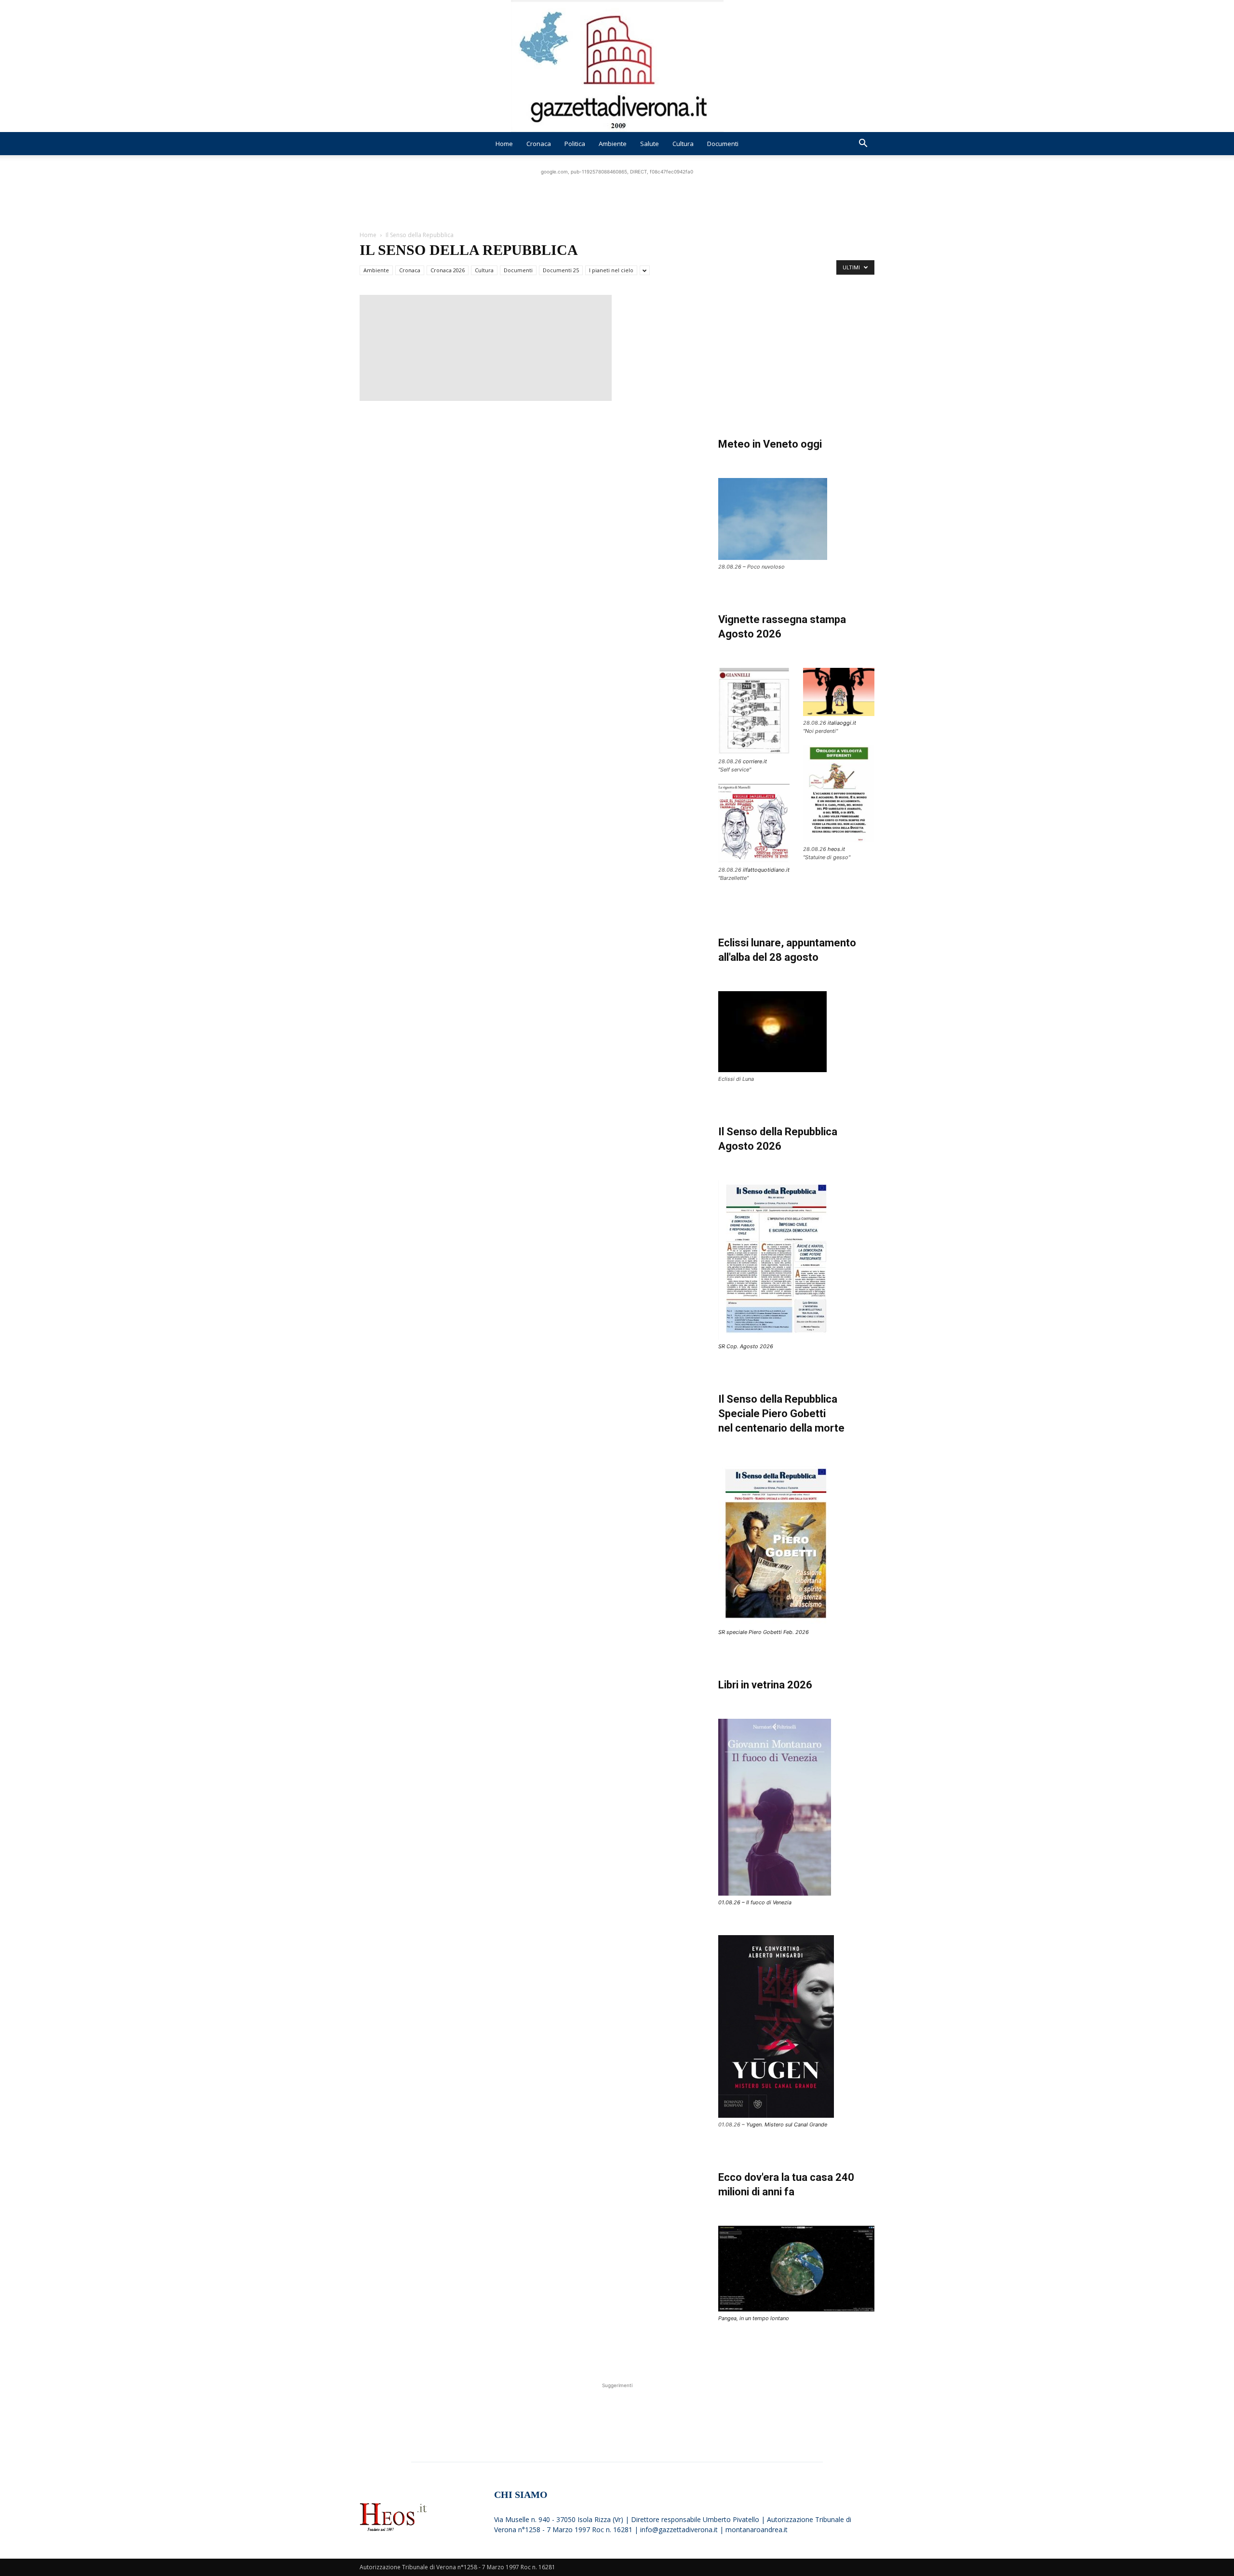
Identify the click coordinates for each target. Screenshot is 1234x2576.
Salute (650, 144)
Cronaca (539, 144)
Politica (575, 144)
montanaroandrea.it (757, 2530)
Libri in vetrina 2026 (765, 1685)
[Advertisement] (617, 199)
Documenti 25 (561, 270)
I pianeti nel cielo (611, 270)
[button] (863, 144)
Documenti (723, 144)
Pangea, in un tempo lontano (754, 2318)
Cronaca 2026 (448, 270)
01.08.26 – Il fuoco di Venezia (755, 1902)
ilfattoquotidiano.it (766, 870)
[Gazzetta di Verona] (617, 66)
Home (504, 144)
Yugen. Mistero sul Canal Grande (787, 2125)
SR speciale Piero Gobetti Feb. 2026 (764, 1632)
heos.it (836, 849)
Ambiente (613, 144)
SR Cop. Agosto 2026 (746, 1346)
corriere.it (755, 761)
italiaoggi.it (842, 723)
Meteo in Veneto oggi (770, 444)
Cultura (683, 144)
